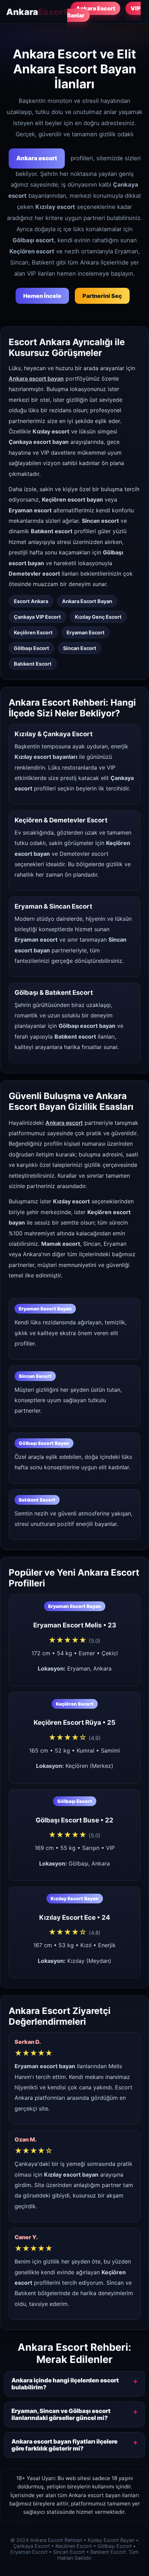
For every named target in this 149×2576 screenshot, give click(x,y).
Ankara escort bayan (36, 379)
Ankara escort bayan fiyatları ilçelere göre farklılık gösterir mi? (64, 2445)
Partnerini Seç (102, 296)
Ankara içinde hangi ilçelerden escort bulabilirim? (65, 2384)
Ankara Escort (95, 8)
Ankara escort (37, 158)
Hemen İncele (42, 296)
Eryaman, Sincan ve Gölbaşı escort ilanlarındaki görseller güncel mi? (61, 2414)
